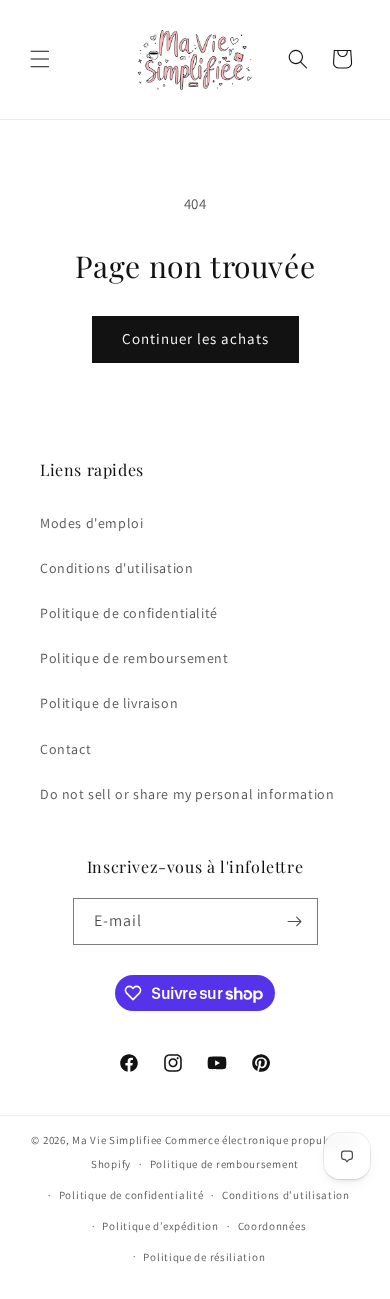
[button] (40, 59)
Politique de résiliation (204, 1257)
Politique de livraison (109, 703)
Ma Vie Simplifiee (117, 1140)
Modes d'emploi (91, 523)
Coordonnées (272, 1226)
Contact (65, 749)
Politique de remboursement (134, 658)
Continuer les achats (195, 338)
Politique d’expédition (160, 1226)
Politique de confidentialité (129, 613)
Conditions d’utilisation (286, 1195)
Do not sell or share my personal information (187, 794)
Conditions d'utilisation (116, 568)
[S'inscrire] (295, 921)
